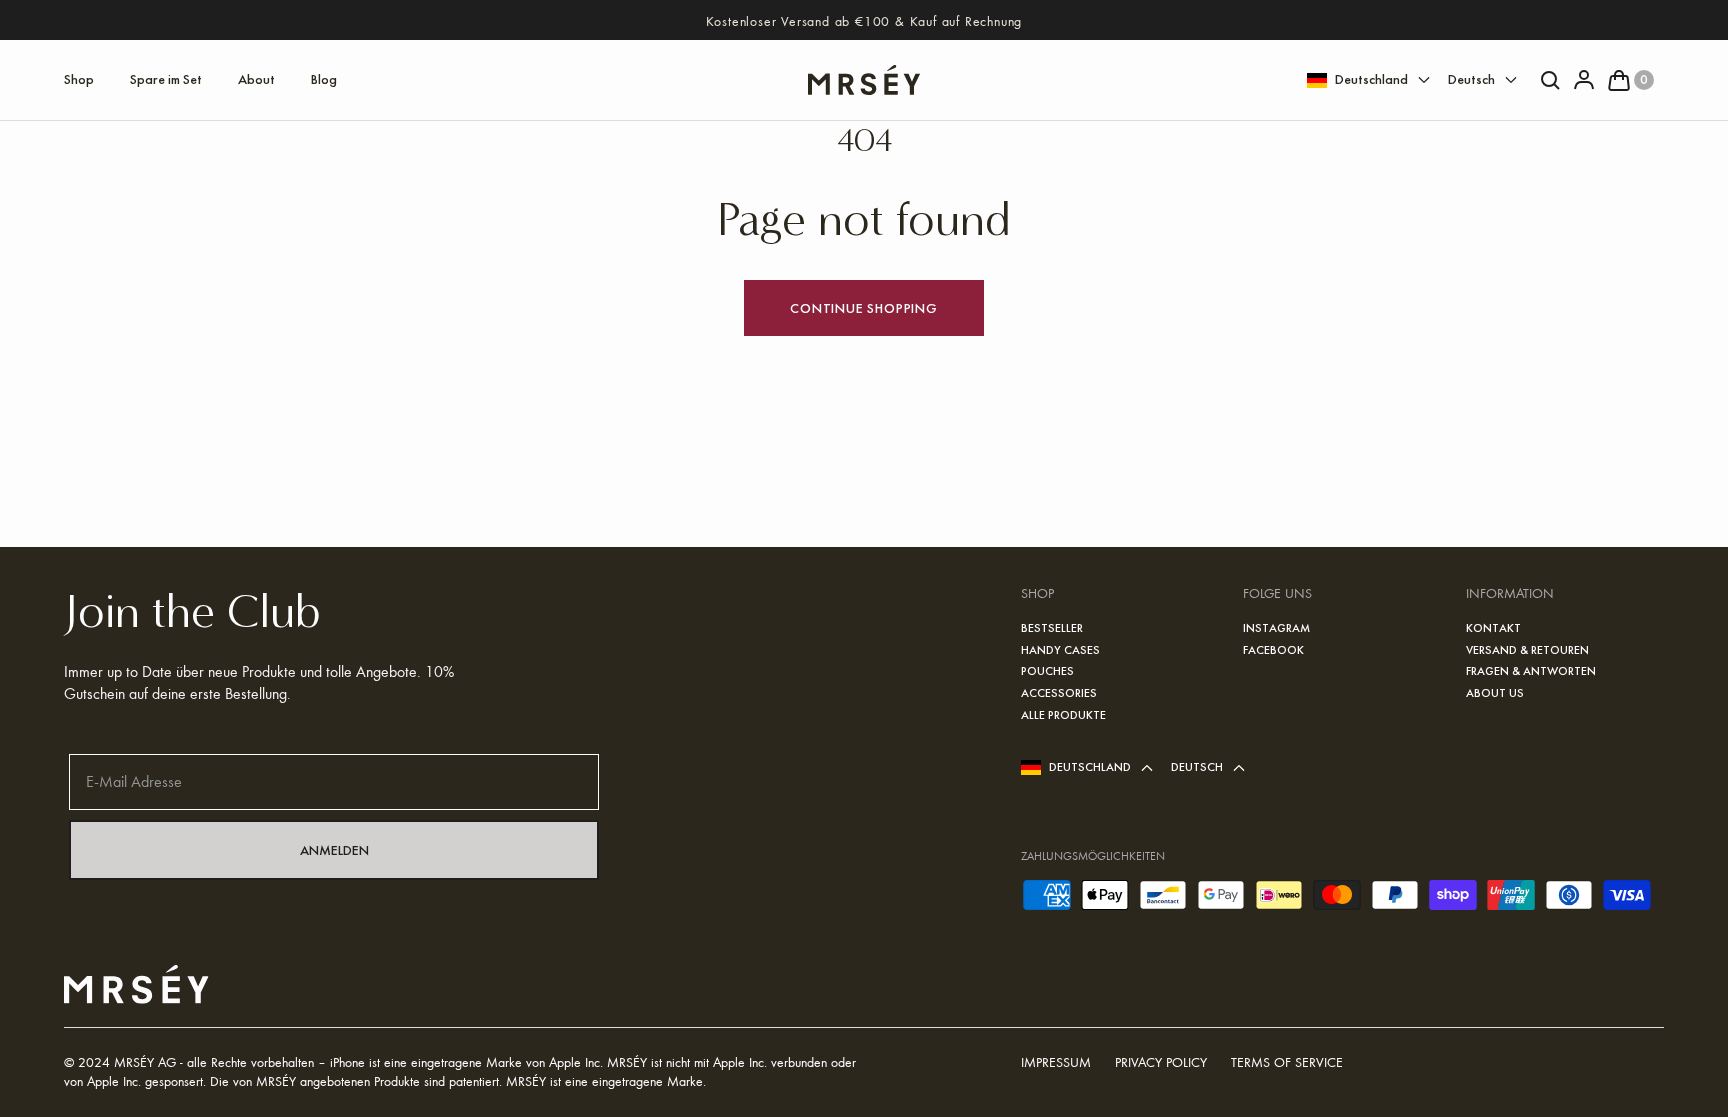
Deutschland (1371, 79)
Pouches (1047, 671)
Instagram (1276, 628)
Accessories (1059, 693)
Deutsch (1471, 79)
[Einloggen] (1578, 80)
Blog (324, 79)
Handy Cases (1060, 650)
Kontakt (1493, 628)
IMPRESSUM (1056, 1062)
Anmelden (334, 850)
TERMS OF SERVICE (1287, 1062)
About (256, 79)
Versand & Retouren (1527, 650)
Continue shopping (864, 308)
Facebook (1273, 650)
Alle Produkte (1063, 715)
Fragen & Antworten (1531, 671)
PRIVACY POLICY (1161, 1062)
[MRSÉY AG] (864, 80)
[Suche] (1544, 80)
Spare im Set (166, 79)
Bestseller (1052, 628)
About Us (1495, 693)
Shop (79, 79)
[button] (1625, 80)
